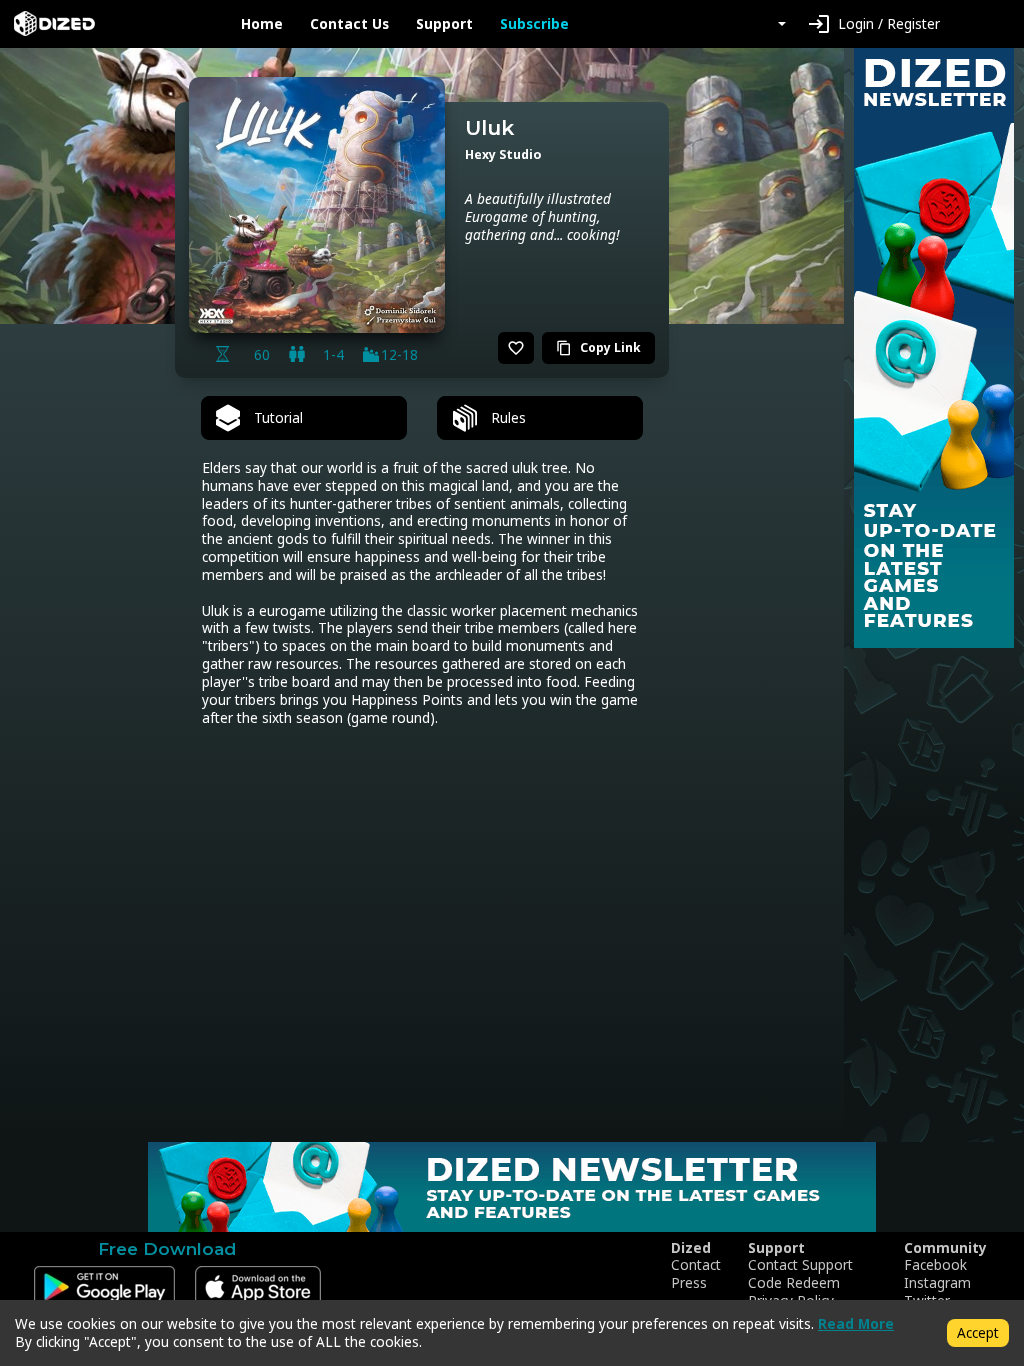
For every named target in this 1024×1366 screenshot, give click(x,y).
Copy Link (598, 347)
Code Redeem (794, 1283)
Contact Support (800, 1265)
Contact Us (349, 24)
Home (262, 24)
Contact (696, 1265)
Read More (856, 1323)
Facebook (935, 1265)
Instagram (937, 1283)
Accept (978, 1332)
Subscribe (534, 24)
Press (689, 1283)
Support (444, 24)
